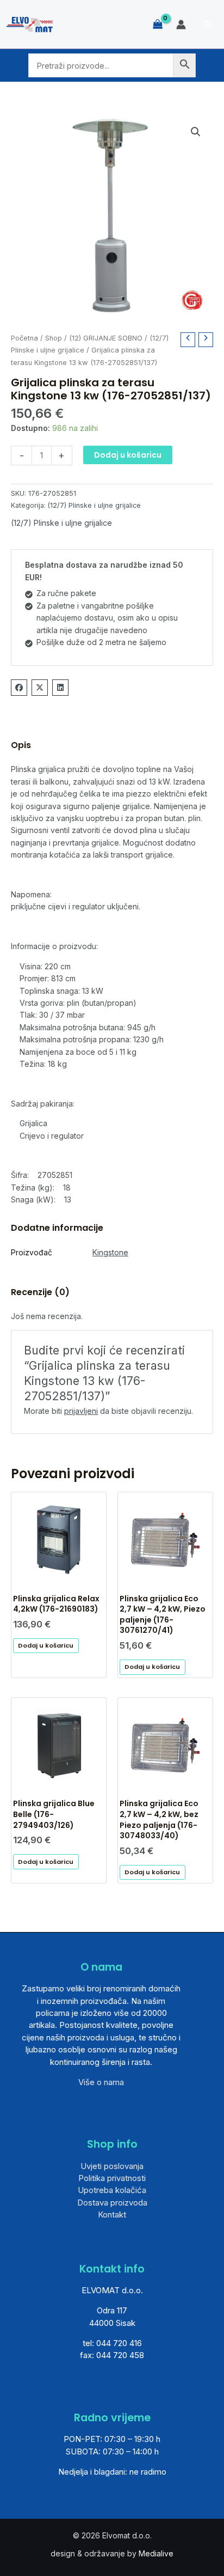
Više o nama (101, 2082)
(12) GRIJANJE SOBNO (106, 338)
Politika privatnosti (112, 2178)
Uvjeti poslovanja (112, 2166)
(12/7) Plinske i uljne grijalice (94, 505)
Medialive (156, 2553)
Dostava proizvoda (112, 2203)
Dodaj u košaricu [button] (46, 1645)
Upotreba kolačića (112, 2190)
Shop (54, 338)
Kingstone (110, 1252)
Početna (24, 338)
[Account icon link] (181, 25)
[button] (196, 132)
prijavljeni (81, 1411)
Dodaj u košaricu (128, 455)
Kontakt (112, 2214)
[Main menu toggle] (208, 25)
